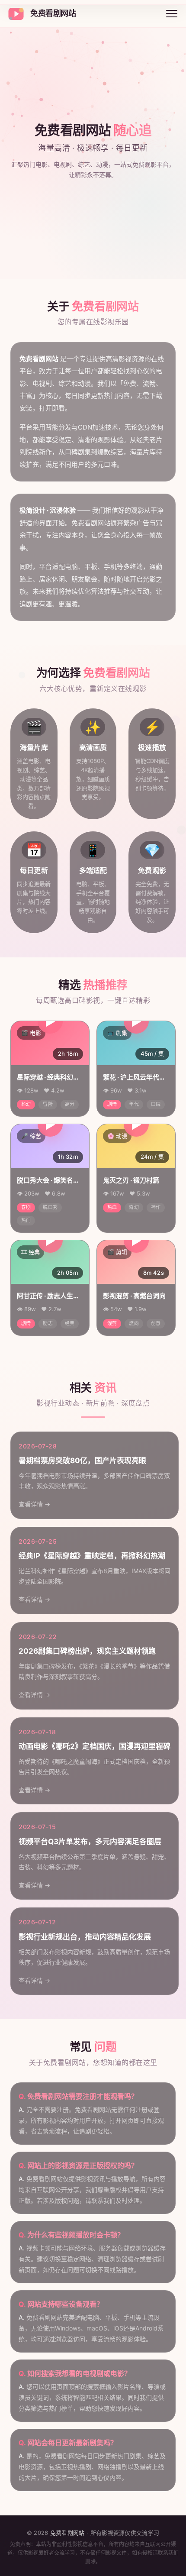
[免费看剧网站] (16, 14)
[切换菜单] (172, 14)
